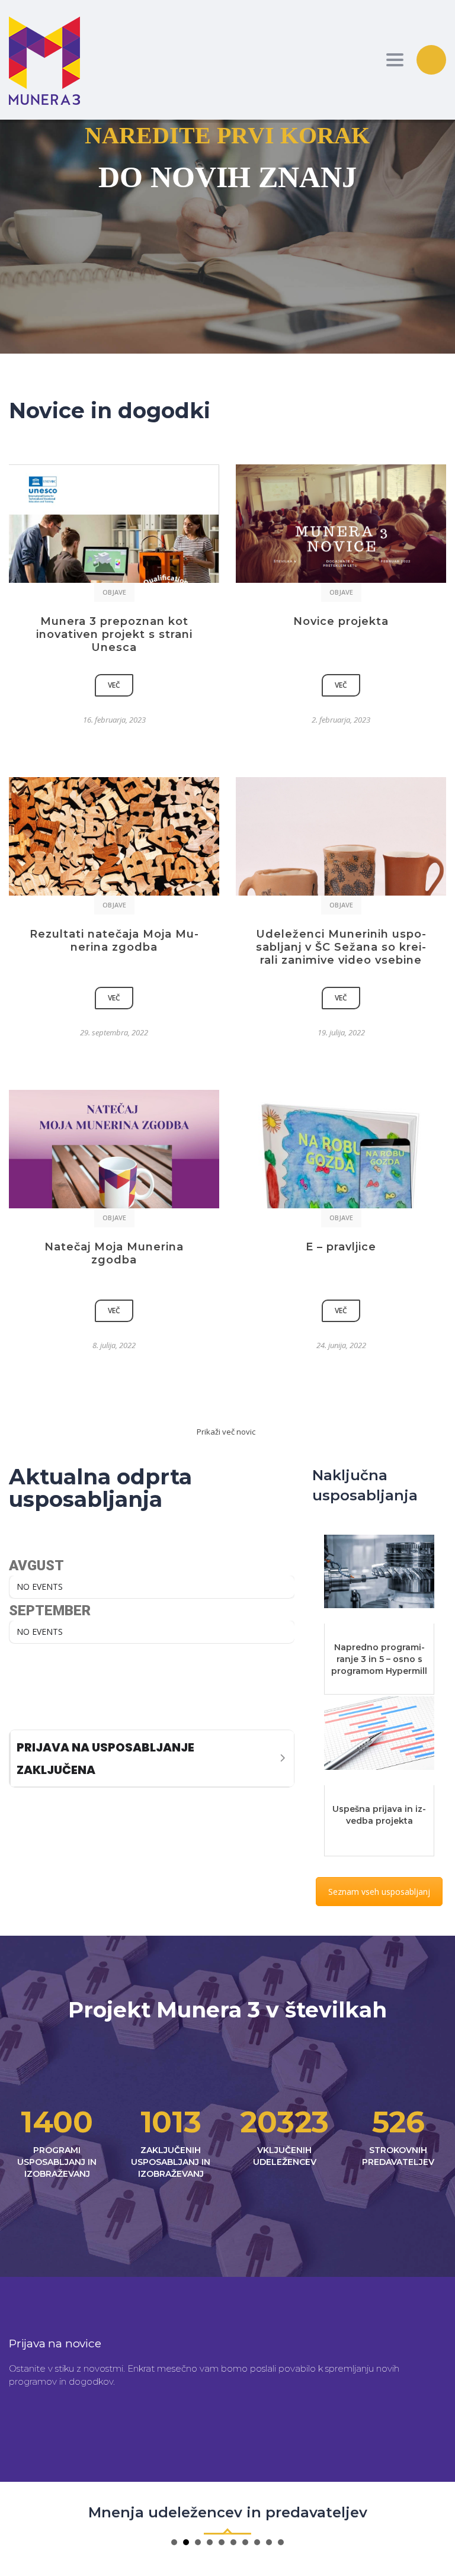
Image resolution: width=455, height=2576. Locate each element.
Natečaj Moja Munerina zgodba (114, 1253)
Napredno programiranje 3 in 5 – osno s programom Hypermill (379, 1659)
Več (114, 685)
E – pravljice (341, 1247)
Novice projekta (341, 621)
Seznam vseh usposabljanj (379, 1892)
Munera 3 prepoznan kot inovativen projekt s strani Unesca (114, 634)
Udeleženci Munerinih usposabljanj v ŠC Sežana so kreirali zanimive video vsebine (341, 947)
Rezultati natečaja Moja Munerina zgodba (114, 941)
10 (281, 2542)
